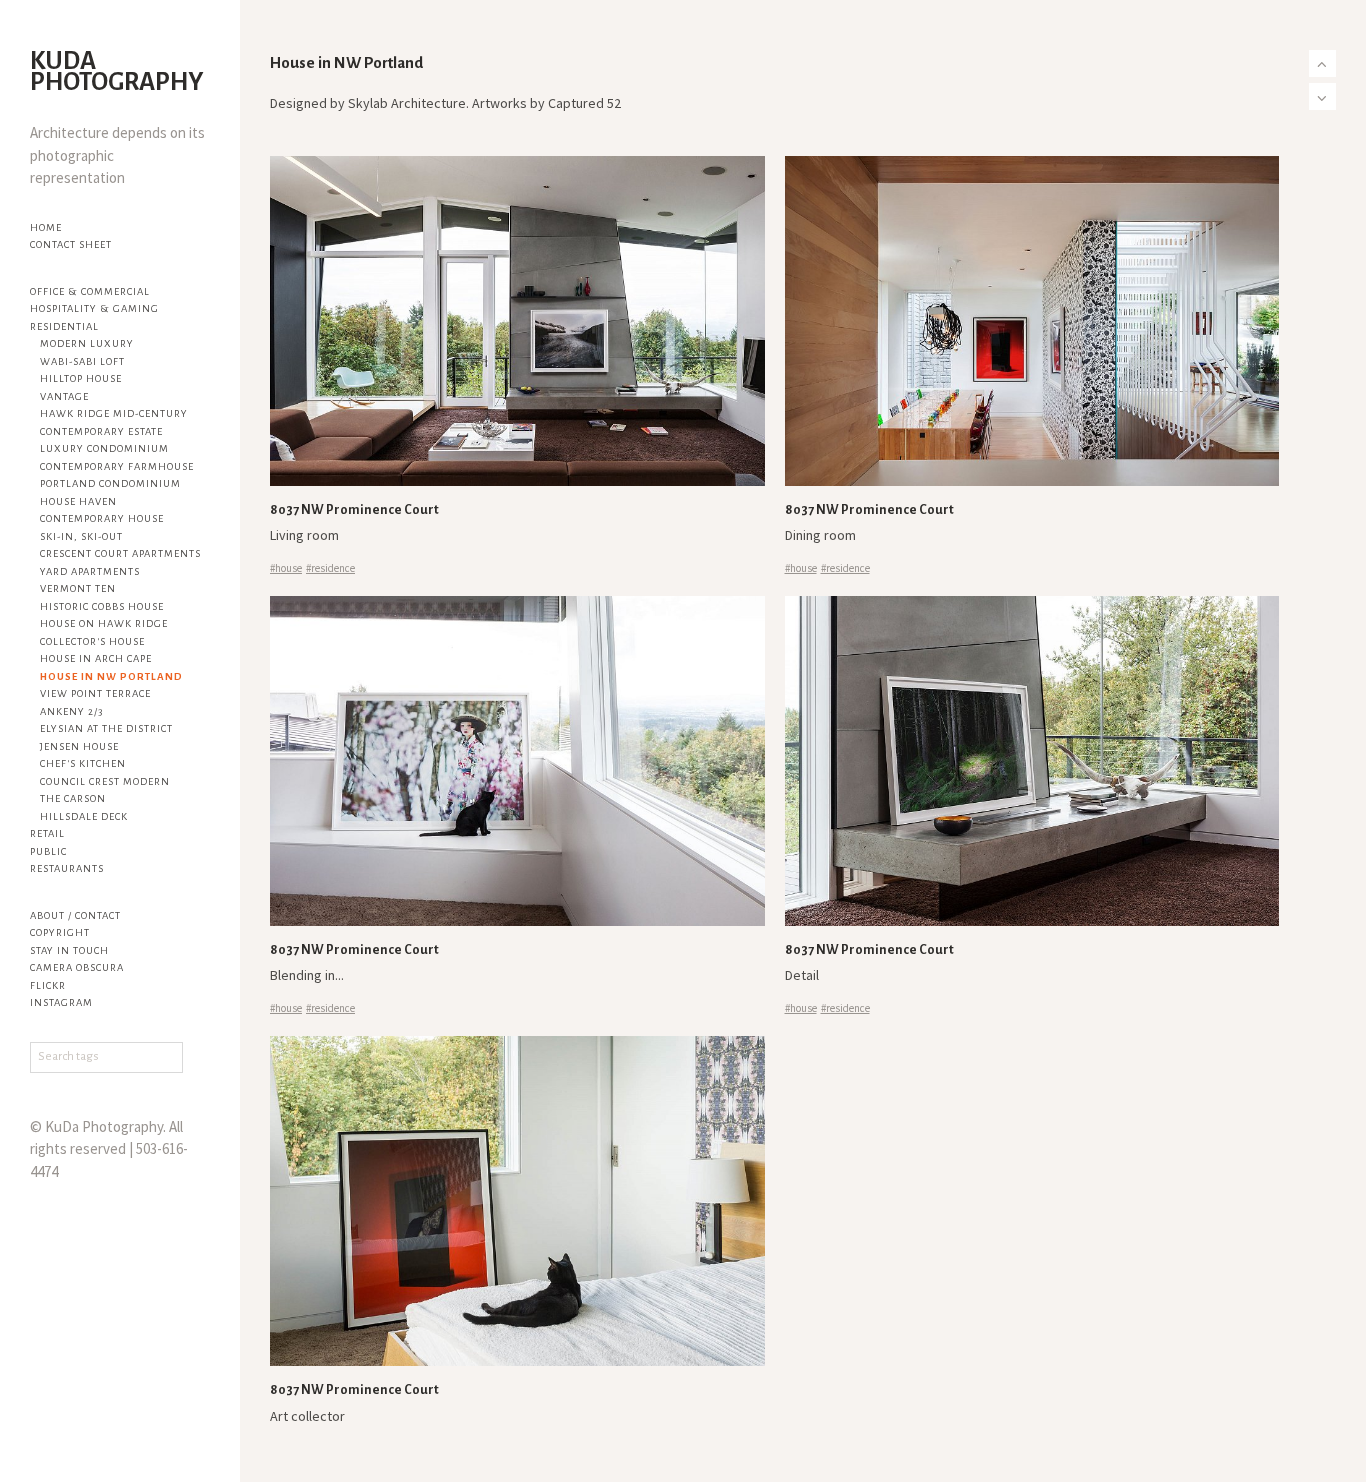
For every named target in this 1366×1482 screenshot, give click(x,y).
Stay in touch (69, 950)
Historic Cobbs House (102, 606)
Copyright (60, 932)
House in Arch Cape (96, 658)
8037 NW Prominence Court (354, 510)
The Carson (73, 798)
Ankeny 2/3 (71, 711)
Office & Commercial (90, 291)
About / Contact (75, 915)
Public (48, 851)
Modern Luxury (87, 343)
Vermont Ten (78, 588)
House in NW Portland (111, 676)
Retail (47, 833)
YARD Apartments (90, 571)
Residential (64, 326)
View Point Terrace (95, 693)
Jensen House (79, 746)
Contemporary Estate (101, 431)
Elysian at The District (106, 728)
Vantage (64, 396)
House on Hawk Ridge (104, 623)
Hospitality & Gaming (94, 308)
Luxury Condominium (104, 448)
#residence (330, 568)
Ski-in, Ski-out (81, 536)
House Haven (78, 501)
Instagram (61, 1002)
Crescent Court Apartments (120, 553)
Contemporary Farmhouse (117, 466)
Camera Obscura (77, 967)
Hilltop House (81, 378)
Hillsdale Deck (84, 816)
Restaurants (67, 868)
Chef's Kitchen (83, 763)
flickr (48, 985)
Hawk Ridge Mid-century (114, 413)
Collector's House (92, 641)
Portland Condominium (110, 483)
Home (46, 227)
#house (286, 568)
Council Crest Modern (105, 781)
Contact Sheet (71, 244)
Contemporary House (102, 518)
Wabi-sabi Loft (82, 361)
